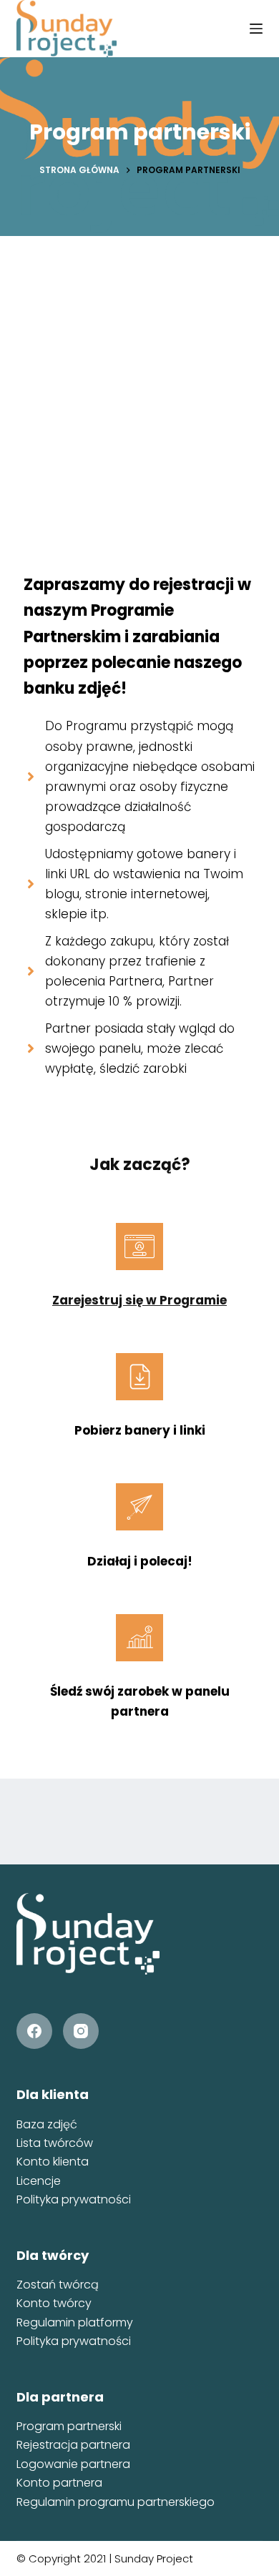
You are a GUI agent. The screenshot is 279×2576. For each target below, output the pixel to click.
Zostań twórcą (58, 2285)
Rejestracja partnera (73, 2445)
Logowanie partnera (73, 2464)
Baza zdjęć (47, 2124)
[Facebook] (34, 2031)
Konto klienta (53, 2162)
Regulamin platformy (75, 2322)
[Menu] (256, 29)
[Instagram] (81, 2031)
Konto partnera (59, 2483)
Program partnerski (69, 2426)
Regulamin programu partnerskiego (116, 2502)
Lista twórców (55, 2143)
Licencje (39, 2181)
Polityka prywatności (74, 2199)
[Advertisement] (139, 383)
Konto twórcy (54, 2303)
